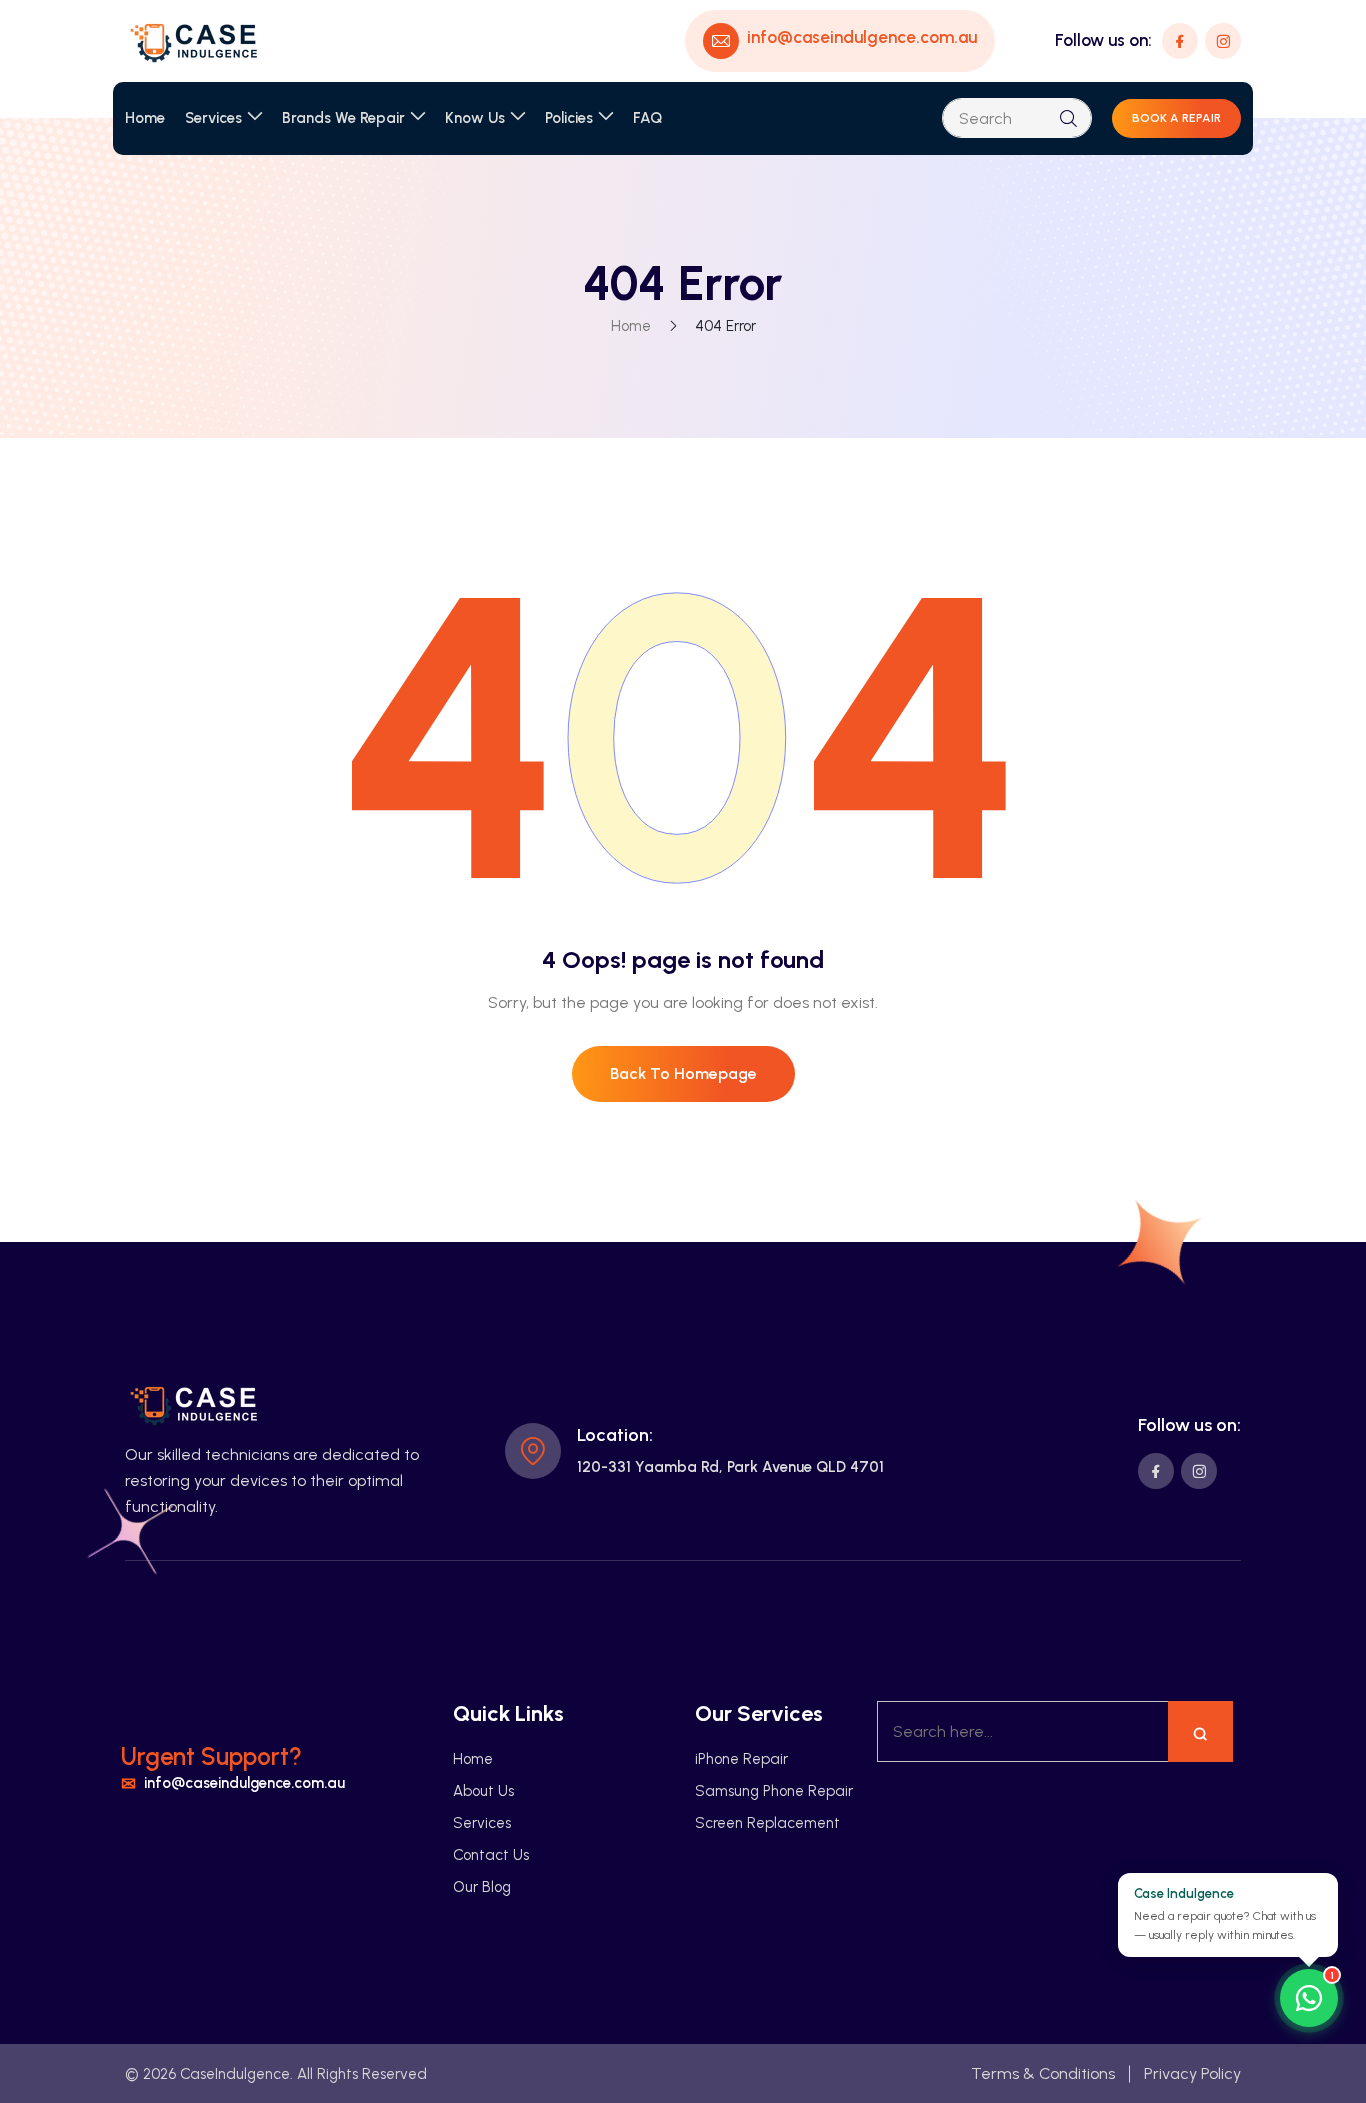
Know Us (475, 118)
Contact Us (491, 1855)
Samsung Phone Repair (774, 1791)
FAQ (647, 118)
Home (145, 118)
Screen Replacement (767, 1823)
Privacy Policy (1192, 2073)
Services (213, 118)
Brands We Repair (343, 118)
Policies (569, 118)
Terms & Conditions (1043, 2073)
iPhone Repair (741, 1759)
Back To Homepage (683, 1073)
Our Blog (482, 1887)
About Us (483, 1791)
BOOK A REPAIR (1176, 118)
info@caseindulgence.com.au (244, 1784)
